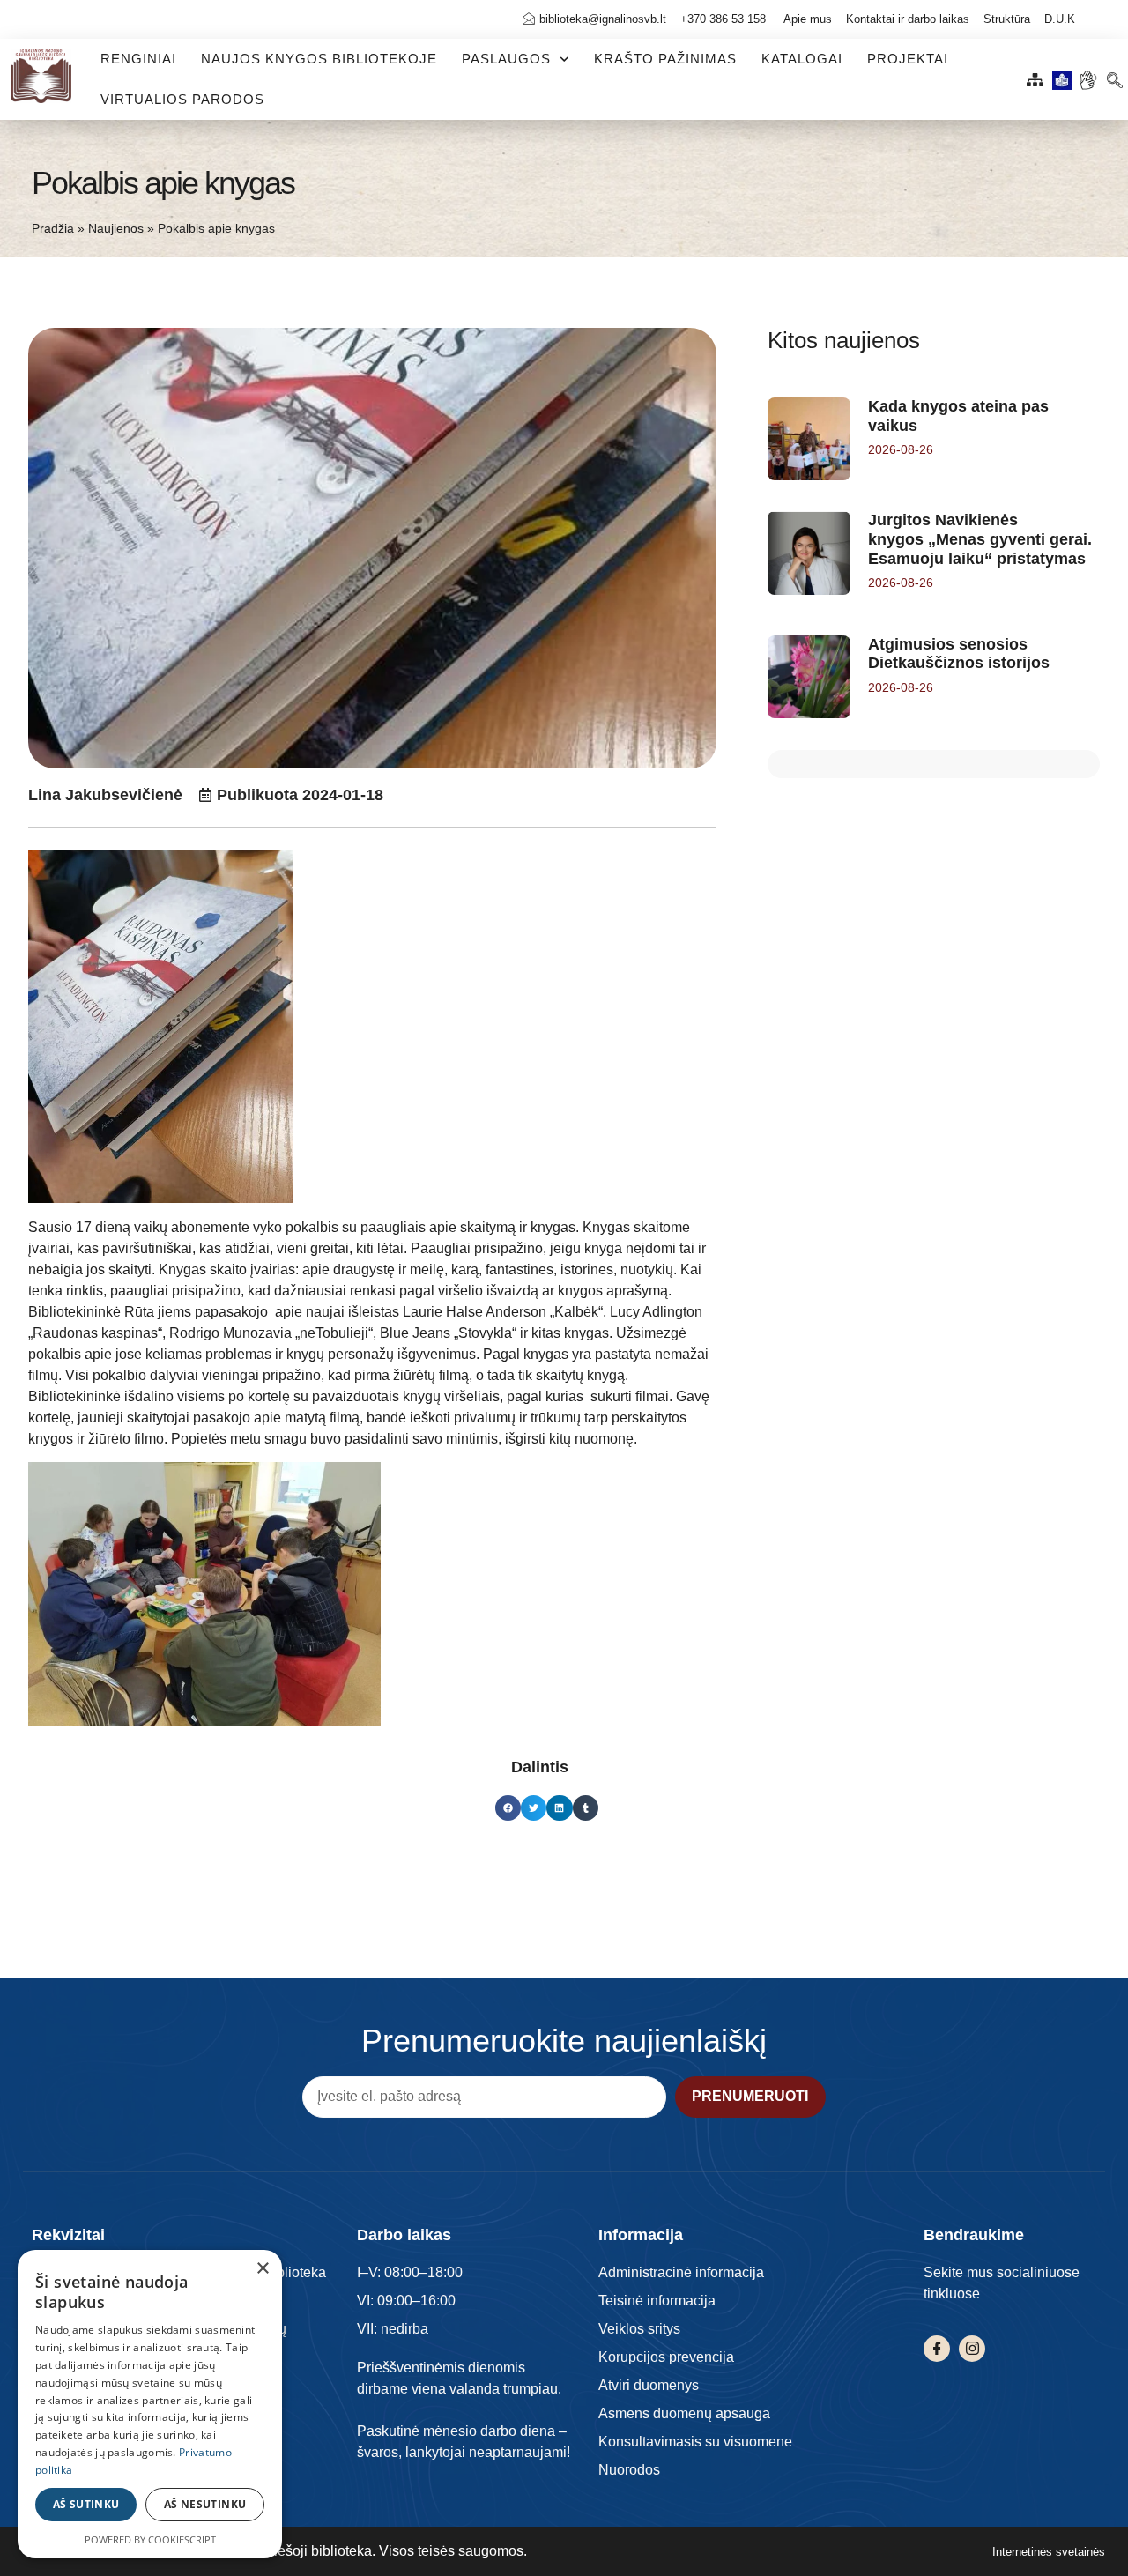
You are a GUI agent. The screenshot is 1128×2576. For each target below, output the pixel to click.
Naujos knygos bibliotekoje (319, 59)
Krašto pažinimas (665, 59)
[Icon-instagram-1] (972, 2349)
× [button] (262, 2269)
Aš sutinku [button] (86, 2504)
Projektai (908, 59)
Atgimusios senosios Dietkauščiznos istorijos (959, 654)
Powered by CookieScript (150, 2539)
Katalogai (802, 59)
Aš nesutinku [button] (205, 2504)
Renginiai (138, 59)
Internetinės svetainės (1049, 2552)
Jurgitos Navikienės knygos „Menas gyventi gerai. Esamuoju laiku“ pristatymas (980, 539)
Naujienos (116, 229)
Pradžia (53, 229)
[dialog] (150, 2404)
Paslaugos (506, 59)
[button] (1114, 75)
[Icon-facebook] (937, 2349)
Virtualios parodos (182, 99)
